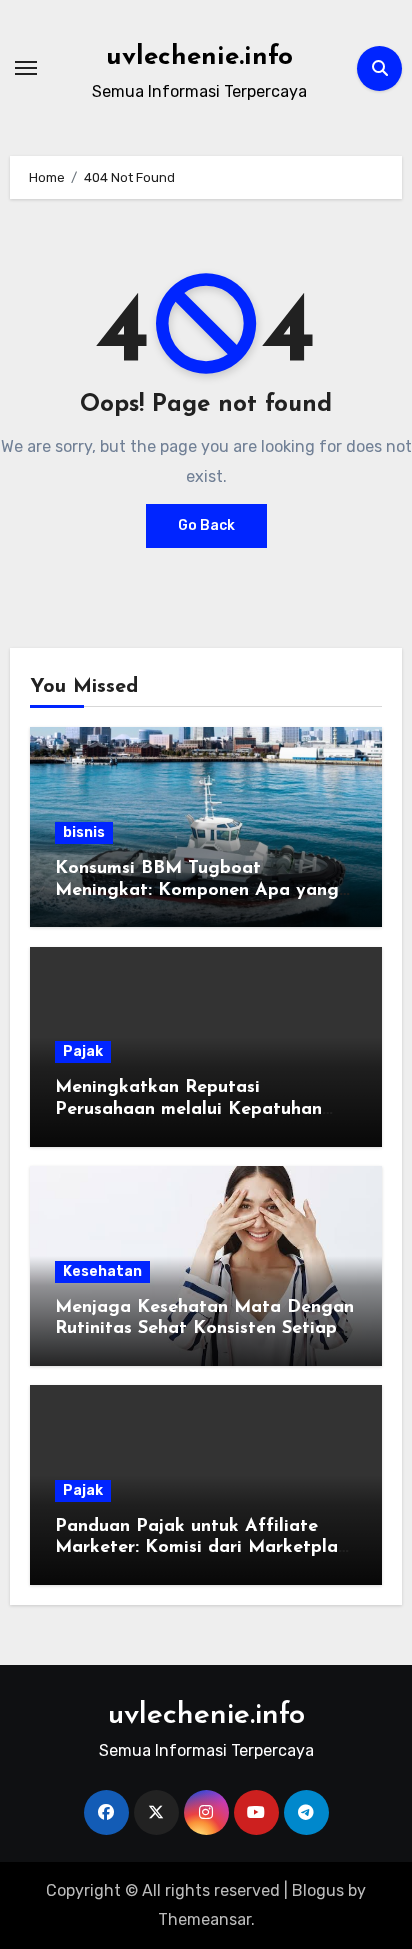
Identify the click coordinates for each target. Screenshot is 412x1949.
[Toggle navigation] (26, 68)
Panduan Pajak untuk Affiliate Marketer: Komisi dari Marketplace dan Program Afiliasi (206, 1548)
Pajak (83, 1051)
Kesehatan (102, 1271)
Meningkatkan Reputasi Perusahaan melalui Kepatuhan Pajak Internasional (188, 1109)
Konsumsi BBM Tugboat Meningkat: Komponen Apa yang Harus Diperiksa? (197, 890)
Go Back (206, 525)
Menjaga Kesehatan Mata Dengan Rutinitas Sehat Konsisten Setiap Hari (204, 1329)
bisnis (84, 832)
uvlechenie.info (199, 57)
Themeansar (204, 1919)
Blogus (318, 1890)
